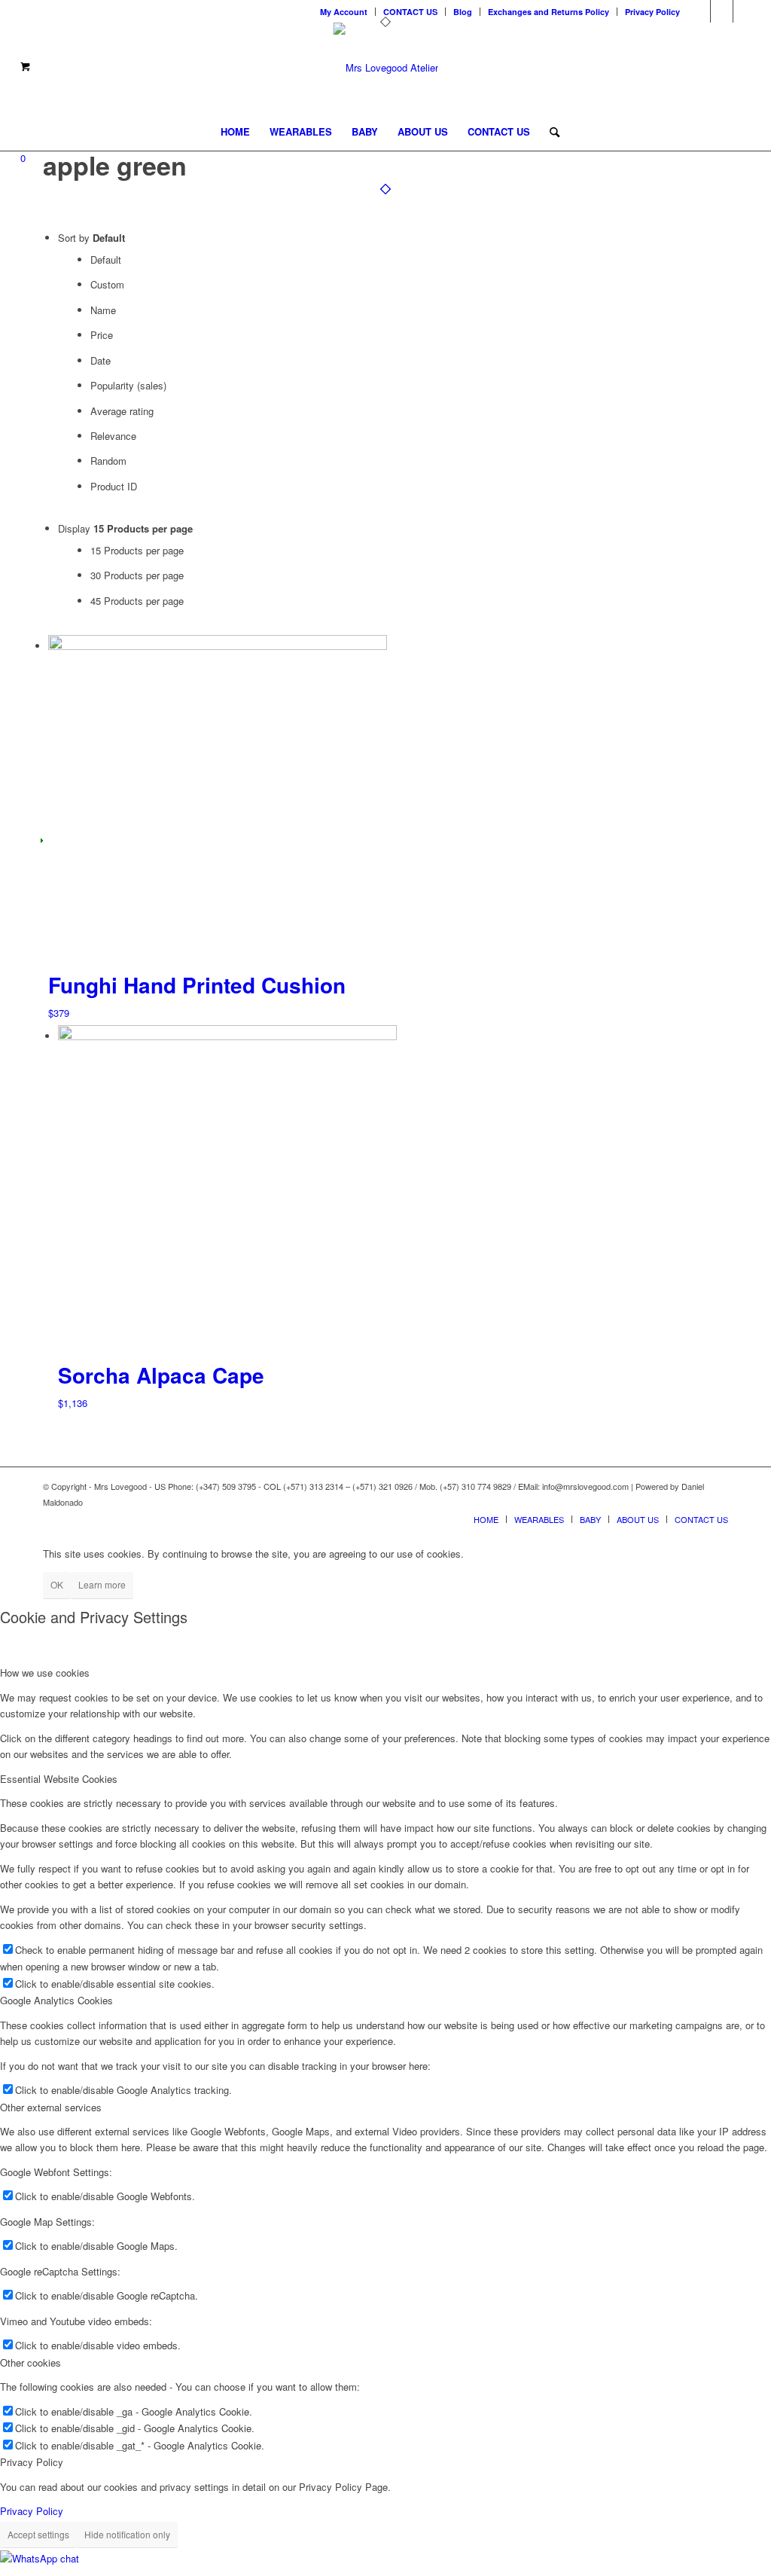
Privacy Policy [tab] (32, 2462)
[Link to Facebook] (745, 11)
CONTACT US (410, 12)
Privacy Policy (652, 12)
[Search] (550, 132)
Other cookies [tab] (30, 2362)
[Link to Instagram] (722, 11)
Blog (463, 12)
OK (57, 1584)
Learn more (102, 1584)
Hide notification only (127, 2534)
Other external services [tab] (51, 2107)
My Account (344, 12)
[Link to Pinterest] (699, 11)
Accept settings (38, 2534)
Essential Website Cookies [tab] (59, 1779)
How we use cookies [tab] (45, 1673)
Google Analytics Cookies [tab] (56, 2000)
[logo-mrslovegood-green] (386, 68)
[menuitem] (344, 12)
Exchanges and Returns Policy (549, 12)
